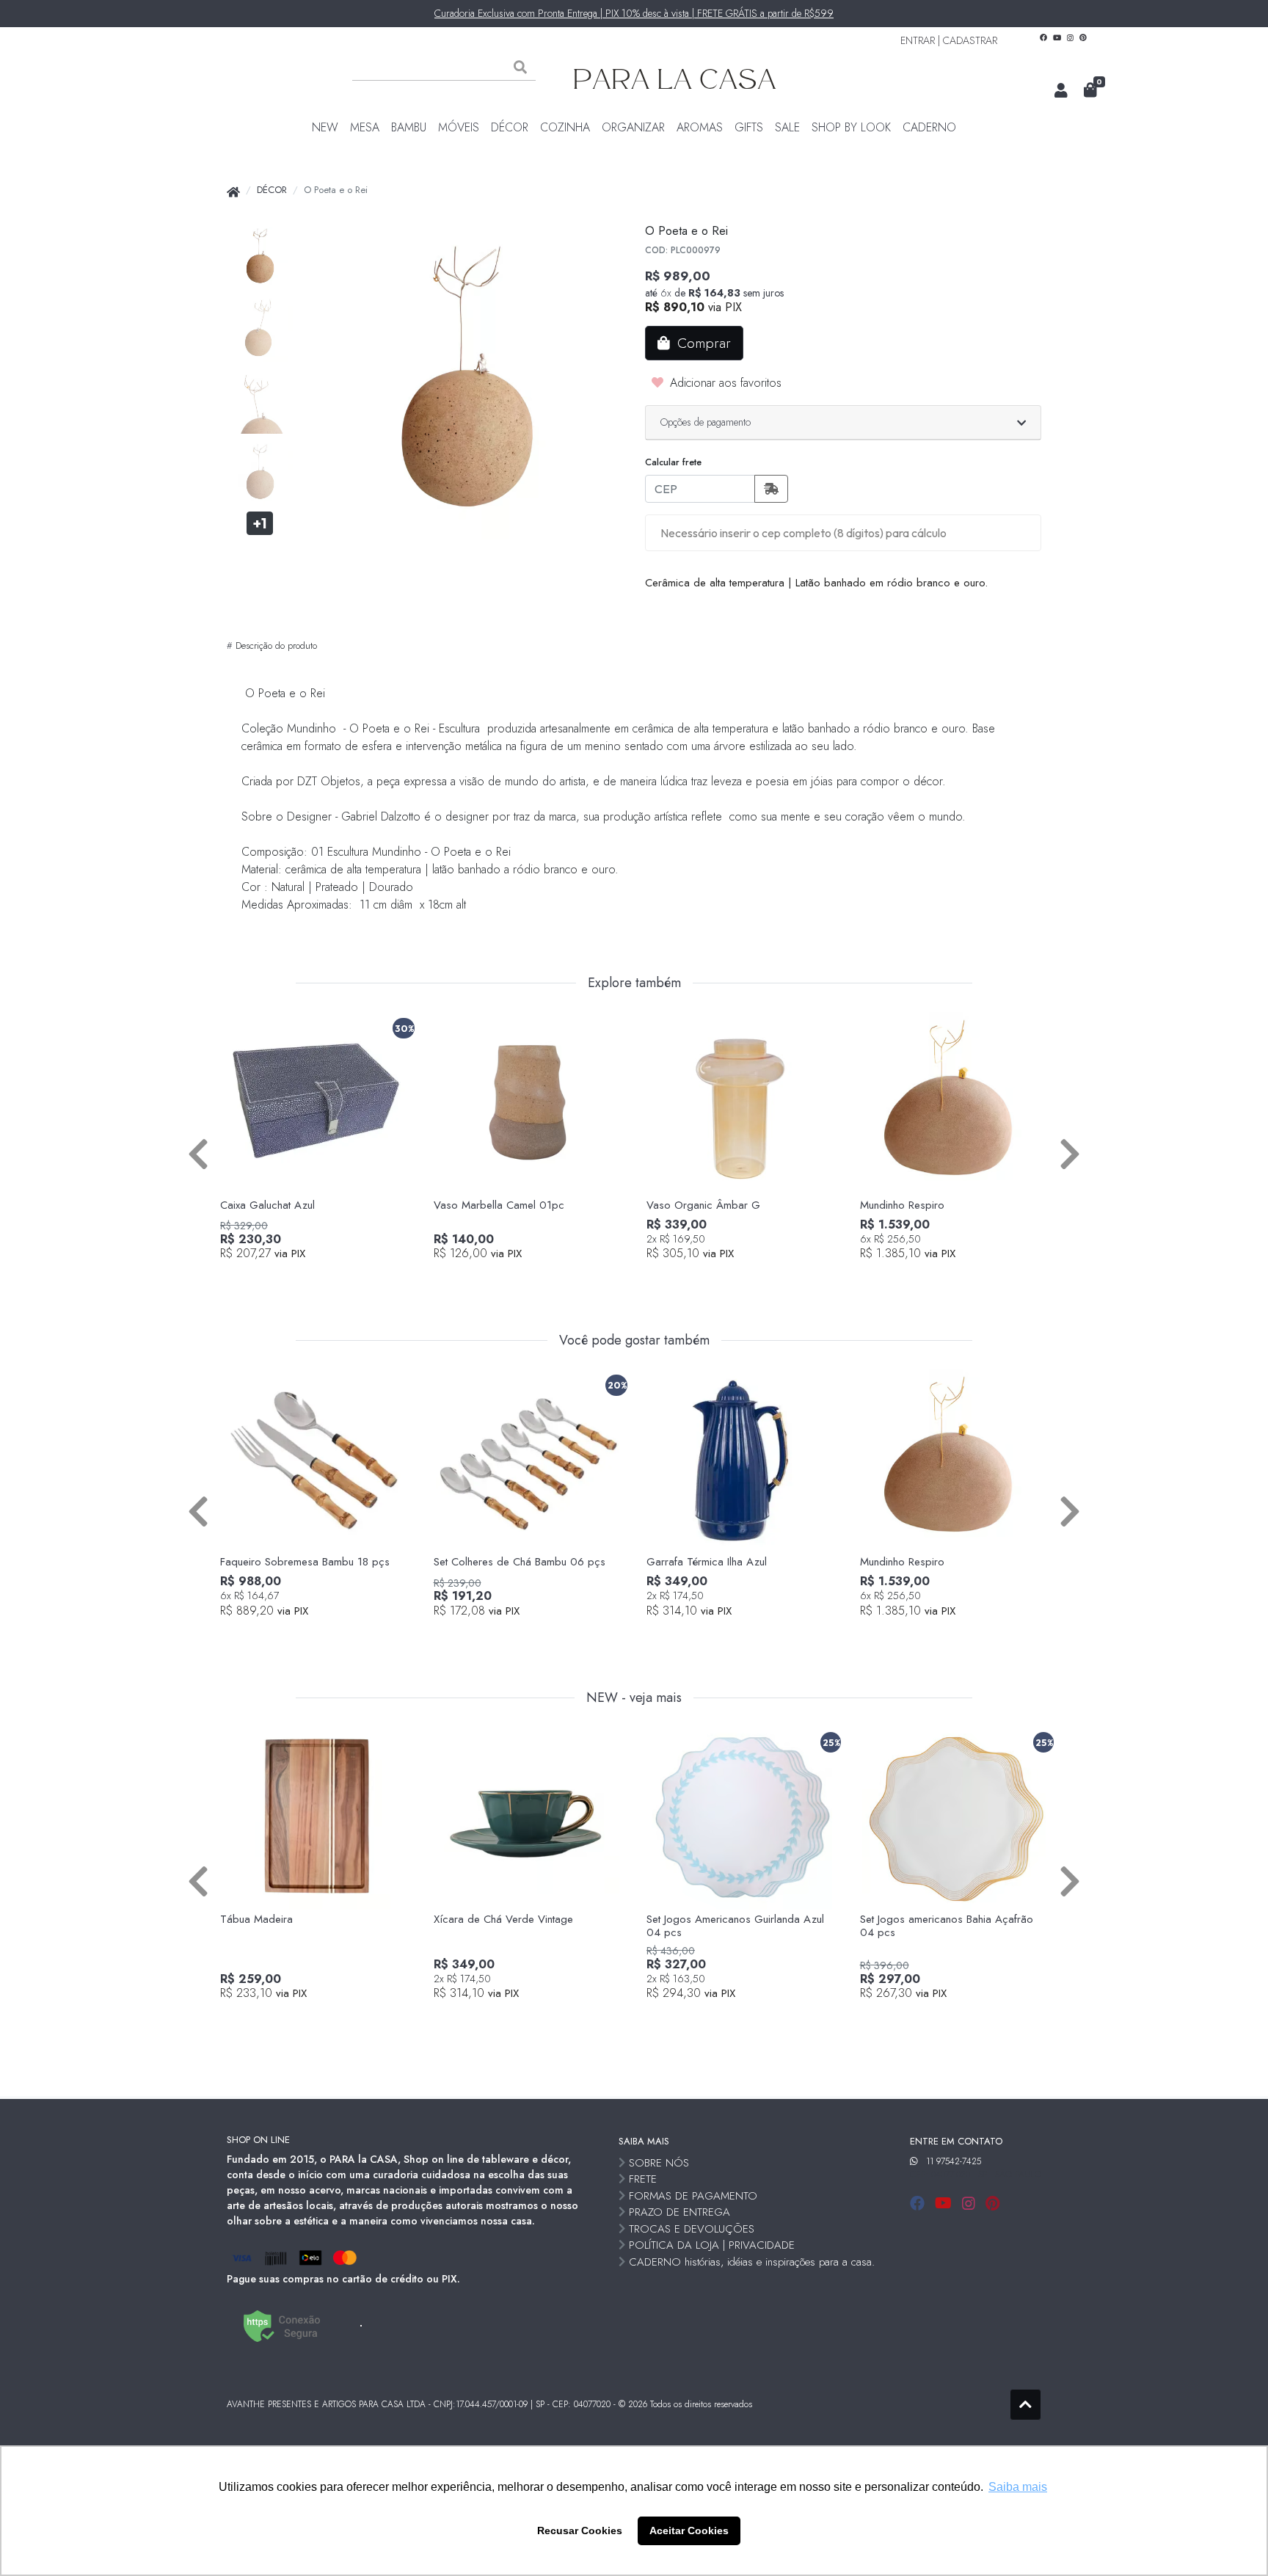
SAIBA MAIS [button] (644, 2141)
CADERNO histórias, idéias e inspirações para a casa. (752, 2262)
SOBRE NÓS (659, 2163)
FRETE (643, 2179)
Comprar (322, 1278)
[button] (1061, 91)
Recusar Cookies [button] (580, 2530)
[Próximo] (1070, 1153)
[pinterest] (992, 2204)
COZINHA (565, 127)
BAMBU (409, 127)
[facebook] (919, 2204)
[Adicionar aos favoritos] (238, 1025)
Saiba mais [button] (1018, 2487)
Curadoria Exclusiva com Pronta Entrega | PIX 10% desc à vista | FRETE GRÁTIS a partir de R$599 (634, 13)
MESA (365, 127)
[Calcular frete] (771, 489)
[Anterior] (198, 1153)
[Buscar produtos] (520, 68)
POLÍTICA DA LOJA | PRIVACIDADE (712, 2245)
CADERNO (929, 127)
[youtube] (945, 2204)
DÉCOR (510, 127)
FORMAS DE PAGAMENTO (693, 2196)
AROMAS (700, 127)
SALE (787, 127)
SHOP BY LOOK (851, 127)
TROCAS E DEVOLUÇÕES (692, 2229)
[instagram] (971, 2204)
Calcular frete (673, 462)
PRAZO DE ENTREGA (679, 2212)
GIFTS (749, 127)
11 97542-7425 (954, 2161)
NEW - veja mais (634, 1698)
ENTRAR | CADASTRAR (949, 40)
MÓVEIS (459, 127)
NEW (325, 127)
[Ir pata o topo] (1025, 2405)
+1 (260, 523)
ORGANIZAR (633, 127)
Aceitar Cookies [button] (689, 2530)
